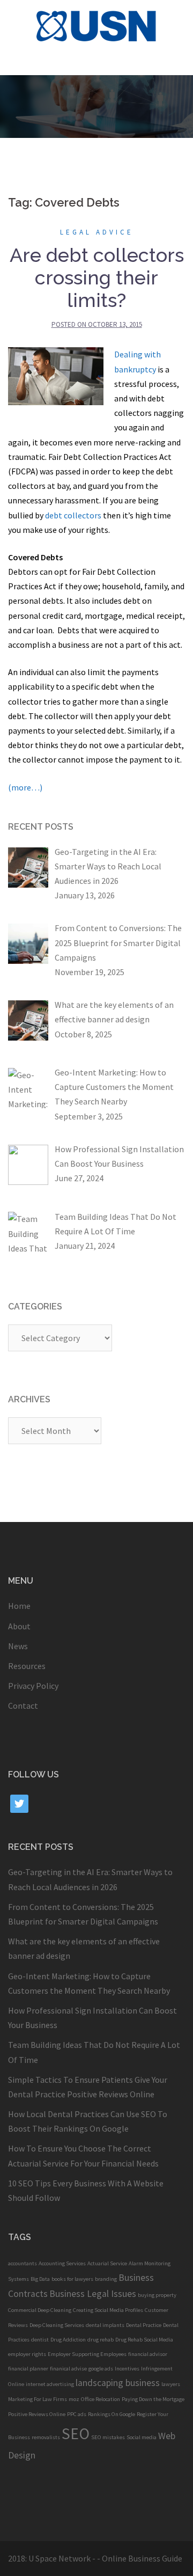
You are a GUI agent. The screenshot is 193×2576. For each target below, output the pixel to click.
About (19, 1626)
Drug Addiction (68, 2340)
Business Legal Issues (93, 2294)
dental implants (105, 2325)
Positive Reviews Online (37, 2414)
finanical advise (68, 2369)
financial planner (28, 2369)
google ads (101, 2369)
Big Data (40, 2279)
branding (106, 2279)
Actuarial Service (107, 2263)
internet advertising (50, 2384)
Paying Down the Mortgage (153, 2399)
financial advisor (148, 2354)
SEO (76, 2434)
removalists (46, 2437)
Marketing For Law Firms (38, 2399)
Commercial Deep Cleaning (40, 2310)
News (18, 1646)
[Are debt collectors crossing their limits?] (56, 375)
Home (19, 1606)
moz (74, 2399)
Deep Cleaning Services (57, 2325)
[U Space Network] (97, 25)
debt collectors (73, 515)
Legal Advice (97, 232)
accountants (23, 2263)
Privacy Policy (33, 1686)
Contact (23, 1706)
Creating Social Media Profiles (108, 2310)
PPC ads (77, 2414)
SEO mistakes (108, 2437)
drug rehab (101, 2340)
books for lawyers (72, 2279)
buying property (157, 2295)
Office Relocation (101, 2399)
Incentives (127, 2369)
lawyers (171, 2384)
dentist (40, 2340)
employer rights (27, 2354)
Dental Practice (144, 2325)
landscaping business (118, 2383)
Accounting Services (62, 2263)
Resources (27, 1666)
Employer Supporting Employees (87, 2354)
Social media (142, 2437)
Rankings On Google (112, 2414)
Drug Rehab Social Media (144, 2340)
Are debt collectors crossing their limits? (97, 277)
